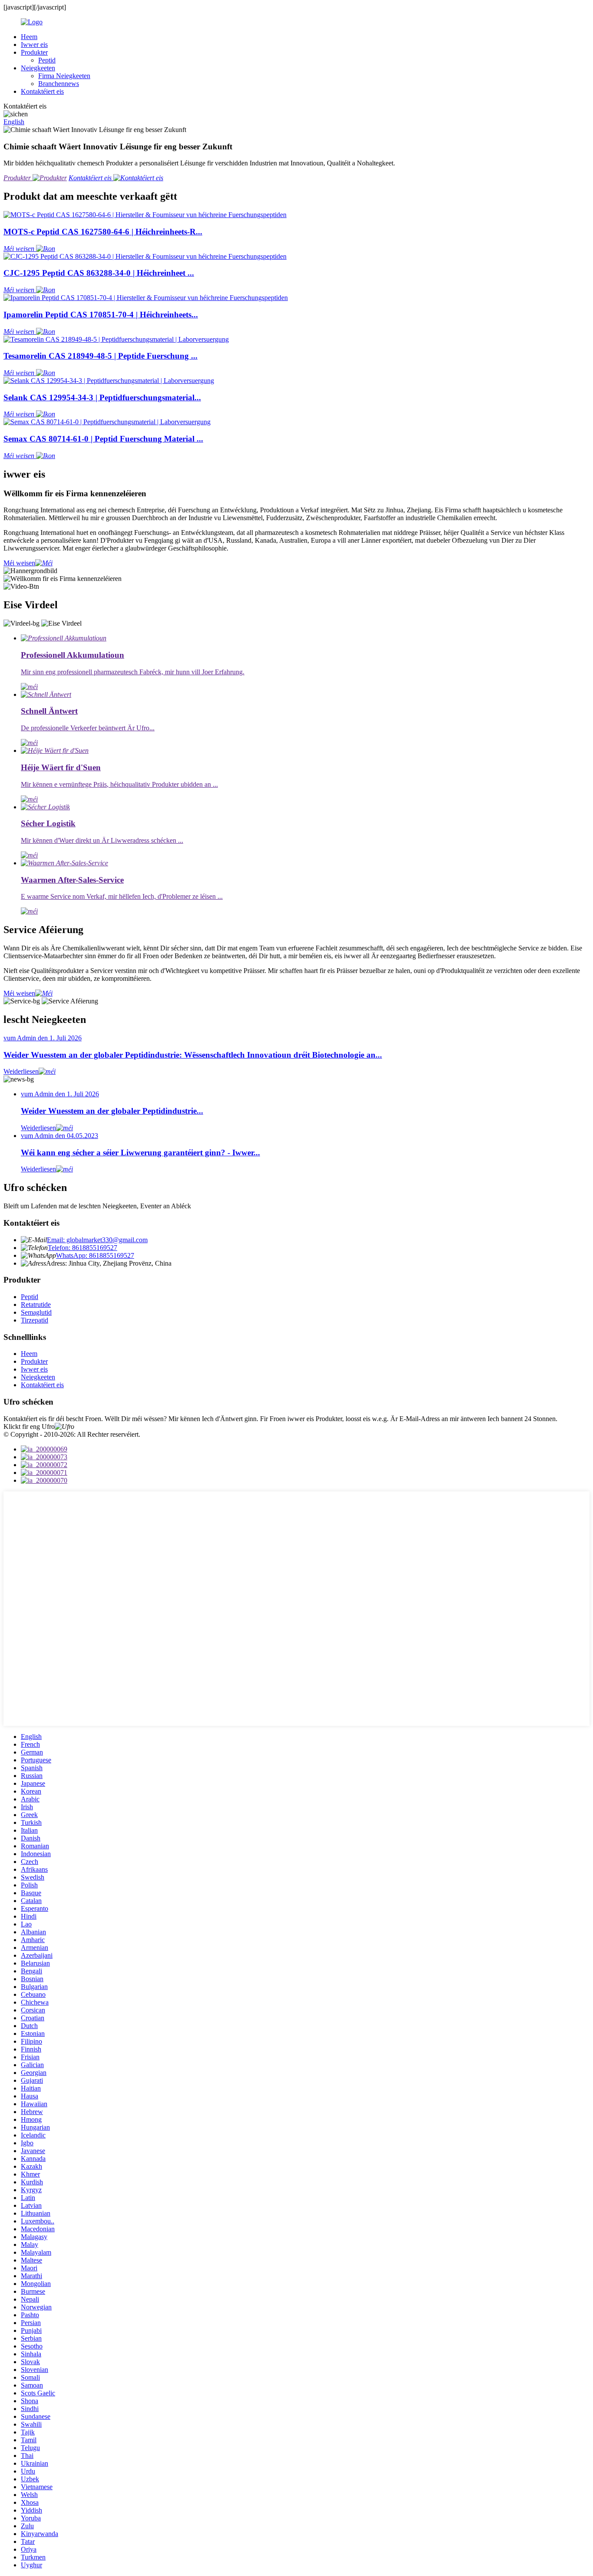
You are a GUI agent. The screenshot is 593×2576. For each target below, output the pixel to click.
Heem (29, 37)
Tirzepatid (35, 1320)
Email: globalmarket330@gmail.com (97, 1240)
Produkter (34, 52)
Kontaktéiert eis (42, 91)
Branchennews (59, 84)
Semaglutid (36, 1312)
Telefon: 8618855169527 (82, 1248)
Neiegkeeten (38, 68)
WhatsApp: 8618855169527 (95, 1255)
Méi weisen (19, 563)
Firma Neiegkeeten (64, 76)
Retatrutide (36, 1304)
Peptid (47, 60)
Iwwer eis (34, 45)
